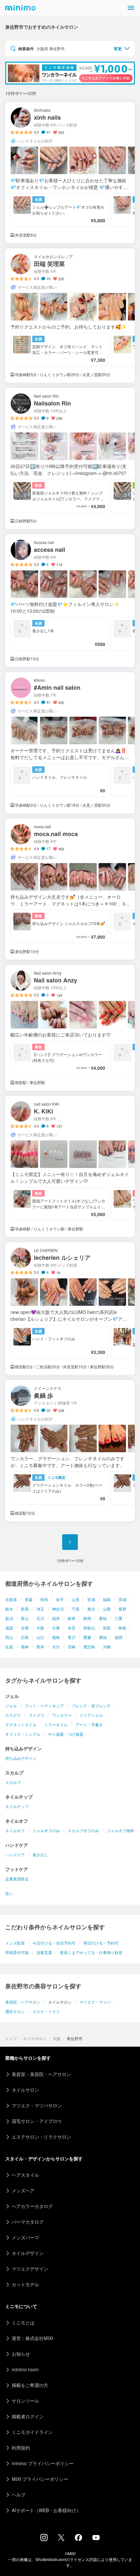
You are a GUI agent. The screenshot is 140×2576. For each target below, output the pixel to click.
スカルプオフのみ (83, 1830)
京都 (25, 1628)
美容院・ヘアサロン (23, 2002)
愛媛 (87, 1637)
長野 (122, 1609)
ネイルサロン (35, 2038)
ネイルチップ (17, 1806)
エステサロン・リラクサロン (41, 2137)
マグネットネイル (21, 1724)
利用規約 (21, 2448)
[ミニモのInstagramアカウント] (44, 2539)
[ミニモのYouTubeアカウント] (96, 2538)
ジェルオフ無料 (120, 1830)
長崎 (25, 1647)
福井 (56, 1618)
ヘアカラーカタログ (32, 2206)
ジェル (11, 1706)
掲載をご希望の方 (30, 2385)
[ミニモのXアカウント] (61, 2539)
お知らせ (21, 2354)
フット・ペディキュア (44, 1706)
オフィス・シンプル (23, 1734)
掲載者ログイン (28, 2416)
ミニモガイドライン (32, 2432)
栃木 (9, 1609)
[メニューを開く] (131, 8)
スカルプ (13, 1782)
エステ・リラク (46, 2011)
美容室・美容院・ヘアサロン (41, 2074)
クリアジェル (91, 1715)
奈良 (72, 1628)
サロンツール (25, 2401)
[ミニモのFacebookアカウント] (78, 2539)
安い (9, 1893)
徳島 (56, 1637)
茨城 (122, 1599)
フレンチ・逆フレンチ (91, 1706)
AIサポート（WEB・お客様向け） (46, 2510)
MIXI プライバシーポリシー (40, 2479)
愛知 (103, 1618)
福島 (107, 1599)
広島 (25, 1637)
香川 (72, 1637)
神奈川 (58, 1609)
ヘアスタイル (25, 2175)
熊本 (40, 1647)
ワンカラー (62, 1715)
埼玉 (40, 1609)
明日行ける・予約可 (101, 1943)
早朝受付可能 (17, 1952)
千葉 (76, 1609)
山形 (76, 1599)
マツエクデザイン (30, 2269)
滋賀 (9, 1628)
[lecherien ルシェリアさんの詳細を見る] (70, 1309)
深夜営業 (44, 1952)
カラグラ (13, 1715)
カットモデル (25, 2284)
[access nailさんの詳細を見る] (70, 601)
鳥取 (107, 1628)
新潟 (9, 1618)
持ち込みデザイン (21, 1758)
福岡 (119, 1637)
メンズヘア (23, 2190)
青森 (29, 1599)
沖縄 (107, 1647)
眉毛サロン (15, 2011)
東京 (91, 1609)
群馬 (25, 1609)
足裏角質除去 (17, 1879)
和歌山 (89, 1628)
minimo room (25, 2369)
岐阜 (72, 1618)
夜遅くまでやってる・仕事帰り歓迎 (91, 1952)
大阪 (40, 1628)
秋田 (44, 1599)
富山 (25, 1618)
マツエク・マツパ (95, 2002)
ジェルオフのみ (46, 1830)
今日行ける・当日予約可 (54, 1943)
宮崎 (72, 1647)
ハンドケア (15, 1855)
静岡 (87, 1618)
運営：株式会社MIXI (32, 2338)
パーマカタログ (28, 2222)
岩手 (60, 1599)
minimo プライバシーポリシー (43, 2463)
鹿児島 (89, 1647)
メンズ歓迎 (15, 1943)
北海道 (11, 1599)
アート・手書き (89, 1724)
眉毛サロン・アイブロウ (37, 2121)
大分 (56, 1647)
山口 (40, 1637)
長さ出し (40, 1855)
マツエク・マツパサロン (37, 2105)
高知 (103, 1637)
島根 (122, 1628)
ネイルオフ (15, 1830)
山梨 (107, 1609)
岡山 (9, 1637)
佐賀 (9, 1647)
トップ (11, 2038)
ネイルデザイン (28, 2253)
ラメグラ (36, 1715)
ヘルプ (19, 2495)
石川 (40, 1618)
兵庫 (56, 1628)
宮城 (91, 1599)
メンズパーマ (25, 2237)
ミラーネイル (56, 1724)
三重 (119, 1618)
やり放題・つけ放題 (66, 1734)
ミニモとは (23, 2322)
